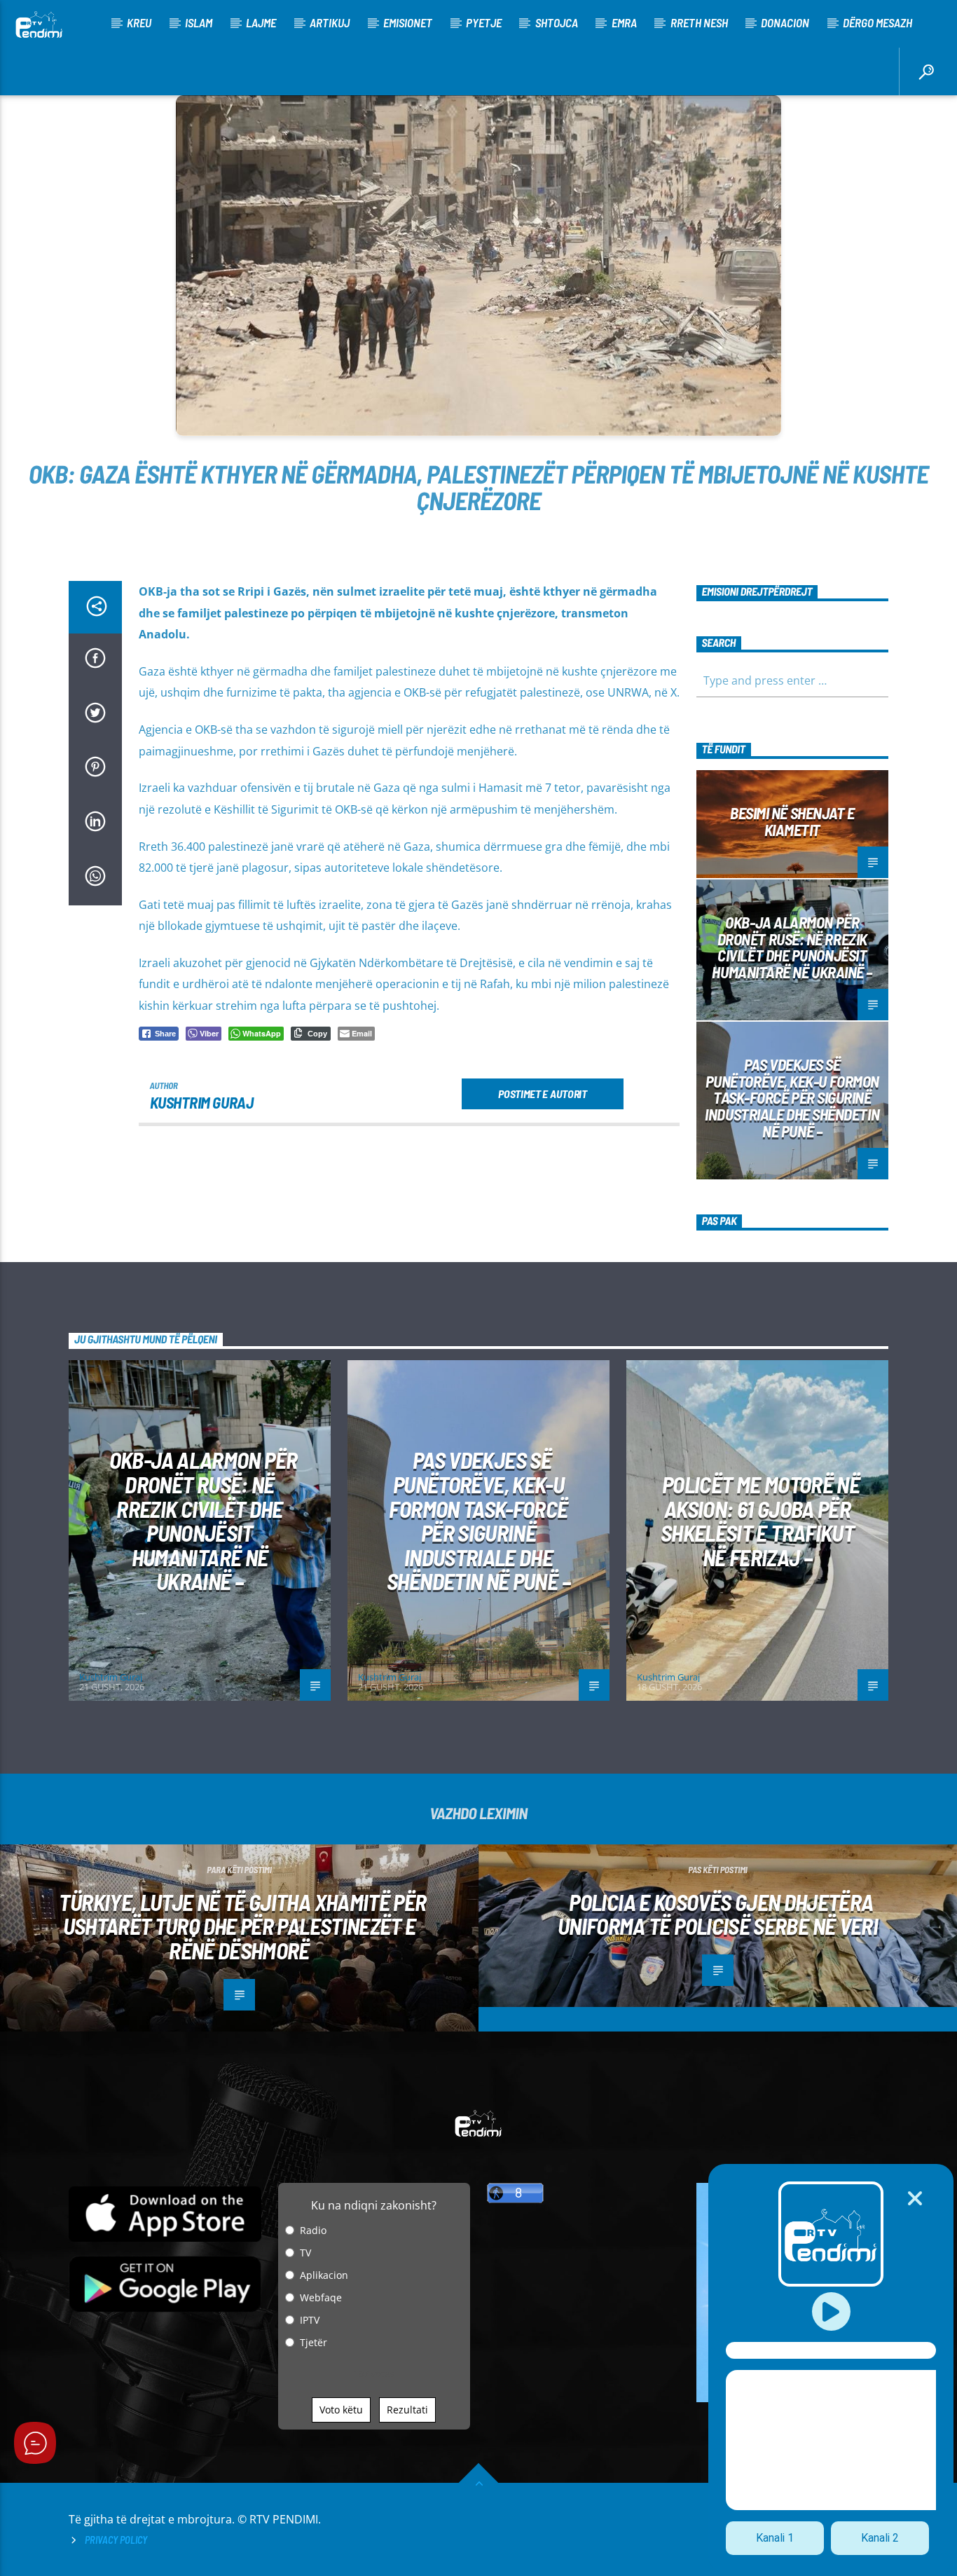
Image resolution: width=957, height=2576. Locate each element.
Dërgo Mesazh (877, 22)
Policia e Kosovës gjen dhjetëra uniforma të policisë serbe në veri (718, 1914)
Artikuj (330, 22)
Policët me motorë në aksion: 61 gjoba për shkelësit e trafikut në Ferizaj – (760, 1521)
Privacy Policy (116, 2540)
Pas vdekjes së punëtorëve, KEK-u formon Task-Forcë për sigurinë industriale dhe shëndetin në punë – (792, 1098)
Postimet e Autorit (542, 1094)
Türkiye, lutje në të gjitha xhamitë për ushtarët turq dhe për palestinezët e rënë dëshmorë (242, 1926)
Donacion (785, 22)
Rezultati (407, 2410)
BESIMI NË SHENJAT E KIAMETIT (792, 821)
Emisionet (408, 22)
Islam (199, 22)
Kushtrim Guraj (202, 1102)
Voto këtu (341, 2410)
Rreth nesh (699, 22)
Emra (624, 22)
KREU (139, 22)
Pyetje (484, 22)
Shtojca (557, 22)
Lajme (261, 22)
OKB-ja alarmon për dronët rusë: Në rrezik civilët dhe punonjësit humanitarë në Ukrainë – (792, 947)
